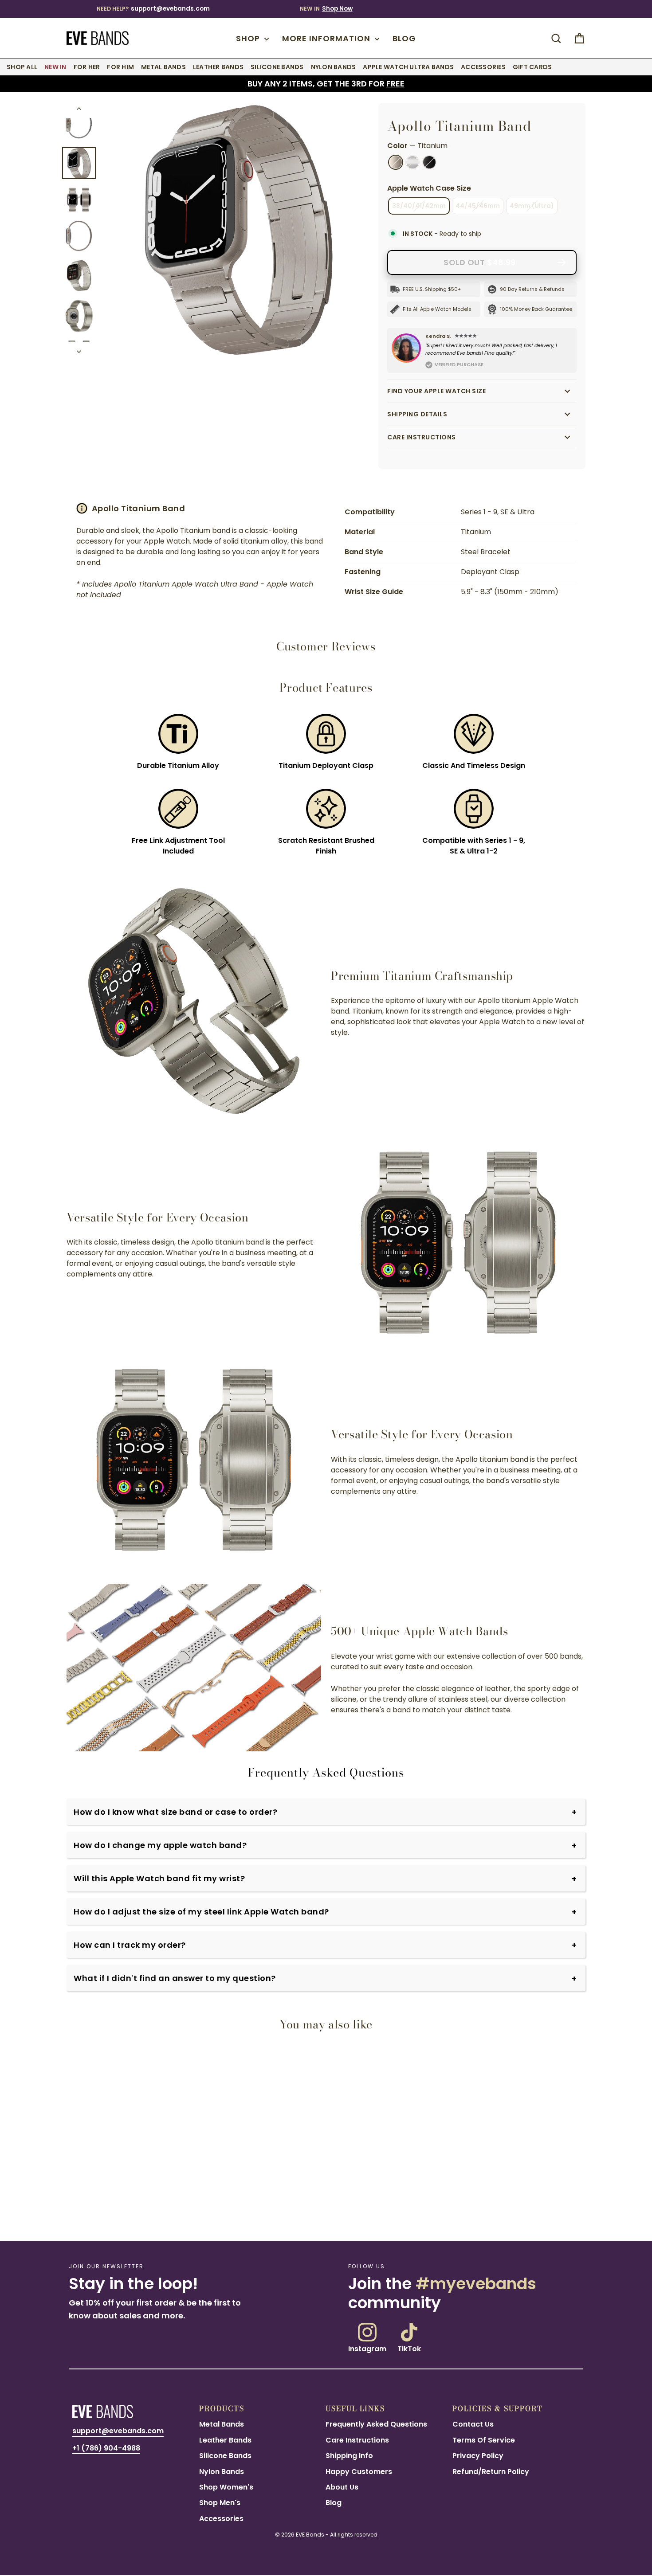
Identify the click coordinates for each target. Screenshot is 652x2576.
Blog (404, 38)
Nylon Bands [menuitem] (334, 67)
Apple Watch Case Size (429, 188)
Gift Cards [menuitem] (532, 67)
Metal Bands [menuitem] (163, 67)
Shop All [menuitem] (22, 67)
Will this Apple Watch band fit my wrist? (159, 1878)
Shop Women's (226, 2487)
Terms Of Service (484, 2440)
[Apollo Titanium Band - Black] (88, 2211)
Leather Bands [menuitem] (218, 67)
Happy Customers (359, 2472)
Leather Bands (225, 2440)
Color (417, 146)
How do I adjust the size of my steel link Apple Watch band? (201, 1912)
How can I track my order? (130, 1945)
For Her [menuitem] (87, 67)
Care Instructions (422, 437)
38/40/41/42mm (419, 206)
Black (429, 162)
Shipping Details (417, 414)
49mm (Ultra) (532, 206)
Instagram (367, 2348)
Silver (412, 162)
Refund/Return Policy (491, 2472)
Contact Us (473, 2424)
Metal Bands (222, 2424)
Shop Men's (220, 2503)
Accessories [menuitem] (483, 67)
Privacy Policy (478, 2456)
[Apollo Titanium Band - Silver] (78, 2211)
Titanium (396, 162)
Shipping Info (349, 2456)
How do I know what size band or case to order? (175, 1812)
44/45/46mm (478, 206)
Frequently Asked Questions (376, 2424)
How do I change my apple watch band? (160, 1845)
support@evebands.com (170, 9)
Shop (249, 38)
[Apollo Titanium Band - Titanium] (67, 2211)
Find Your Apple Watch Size (436, 391)
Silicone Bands (225, 2456)
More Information (327, 38)
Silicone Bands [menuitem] (277, 67)
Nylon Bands (222, 2472)
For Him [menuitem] (120, 67)
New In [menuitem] (55, 67)
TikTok (409, 2348)
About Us (342, 2487)
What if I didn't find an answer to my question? (175, 1978)
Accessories (221, 2519)
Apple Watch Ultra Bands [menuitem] (408, 67)
